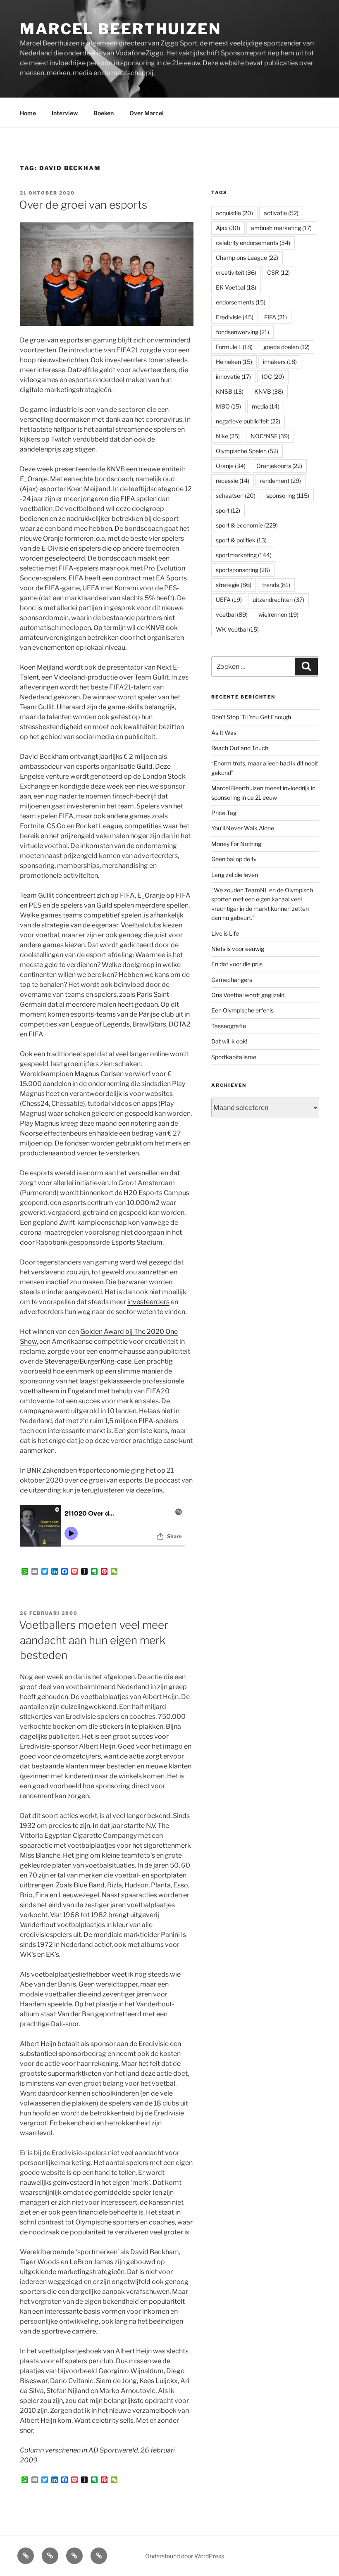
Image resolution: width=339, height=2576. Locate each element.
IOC (273, 377)
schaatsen (236, 495)
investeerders (148, 1302)
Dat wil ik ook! (229, 1041)
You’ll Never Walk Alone (243, 828)
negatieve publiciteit (248, 421)
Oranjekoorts (279, 466)
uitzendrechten (278, 600)
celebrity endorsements (253, 243)
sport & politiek (241, 540)
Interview (65, 113)
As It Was (224, 733)
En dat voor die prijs (237, 964)
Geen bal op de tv (234, 859)
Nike (228, 436)
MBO (228, 406)
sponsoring (288, 495)
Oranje (231, 466)
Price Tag (224, 813)
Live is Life (225, 933)
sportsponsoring (243, 570)
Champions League (247, 258)
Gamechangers (232, 980)
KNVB (269, 391)
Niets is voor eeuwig (238, 949)
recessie (233, 481)
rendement (281, 481)
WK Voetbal (237, 629)
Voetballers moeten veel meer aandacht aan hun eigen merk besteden (94, 1640)
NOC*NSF (270, 436)
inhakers (280, 362)
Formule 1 (234, 347)
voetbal (232, 614)
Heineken (234, 362)
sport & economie (247, 525)
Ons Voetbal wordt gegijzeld (248, 995)
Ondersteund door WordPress (185, 2556)
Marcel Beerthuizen (121, 29)
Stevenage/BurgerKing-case (88, 1361)
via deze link (144, 1490)
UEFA (229, 600)
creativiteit (236, 272)
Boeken (104, 113)
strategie (234, 585)
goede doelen (286, 347)
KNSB (230, 391)
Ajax (228, 228)
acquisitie (234, 213)
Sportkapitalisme (234, 1057)
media (266, 406)
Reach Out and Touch (240, 748)
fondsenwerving (242, 332)
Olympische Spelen (247, 451)
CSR (278, 272)
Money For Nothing (236, 844)
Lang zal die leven (235, 875)
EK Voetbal (236, 287)
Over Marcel (147, 113)
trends (276, 585)
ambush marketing (281, 228)
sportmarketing (244, 555)
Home (28, 113)
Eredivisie (235, 317)
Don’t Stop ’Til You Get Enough (251, 717)
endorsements (241, 302)
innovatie (233, 377)
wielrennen (278, 614)
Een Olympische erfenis (242, 1010)
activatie (281, 213)
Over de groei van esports (83, 205)
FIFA (276, 317)
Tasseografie (229, 1026)
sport (228, 510)
